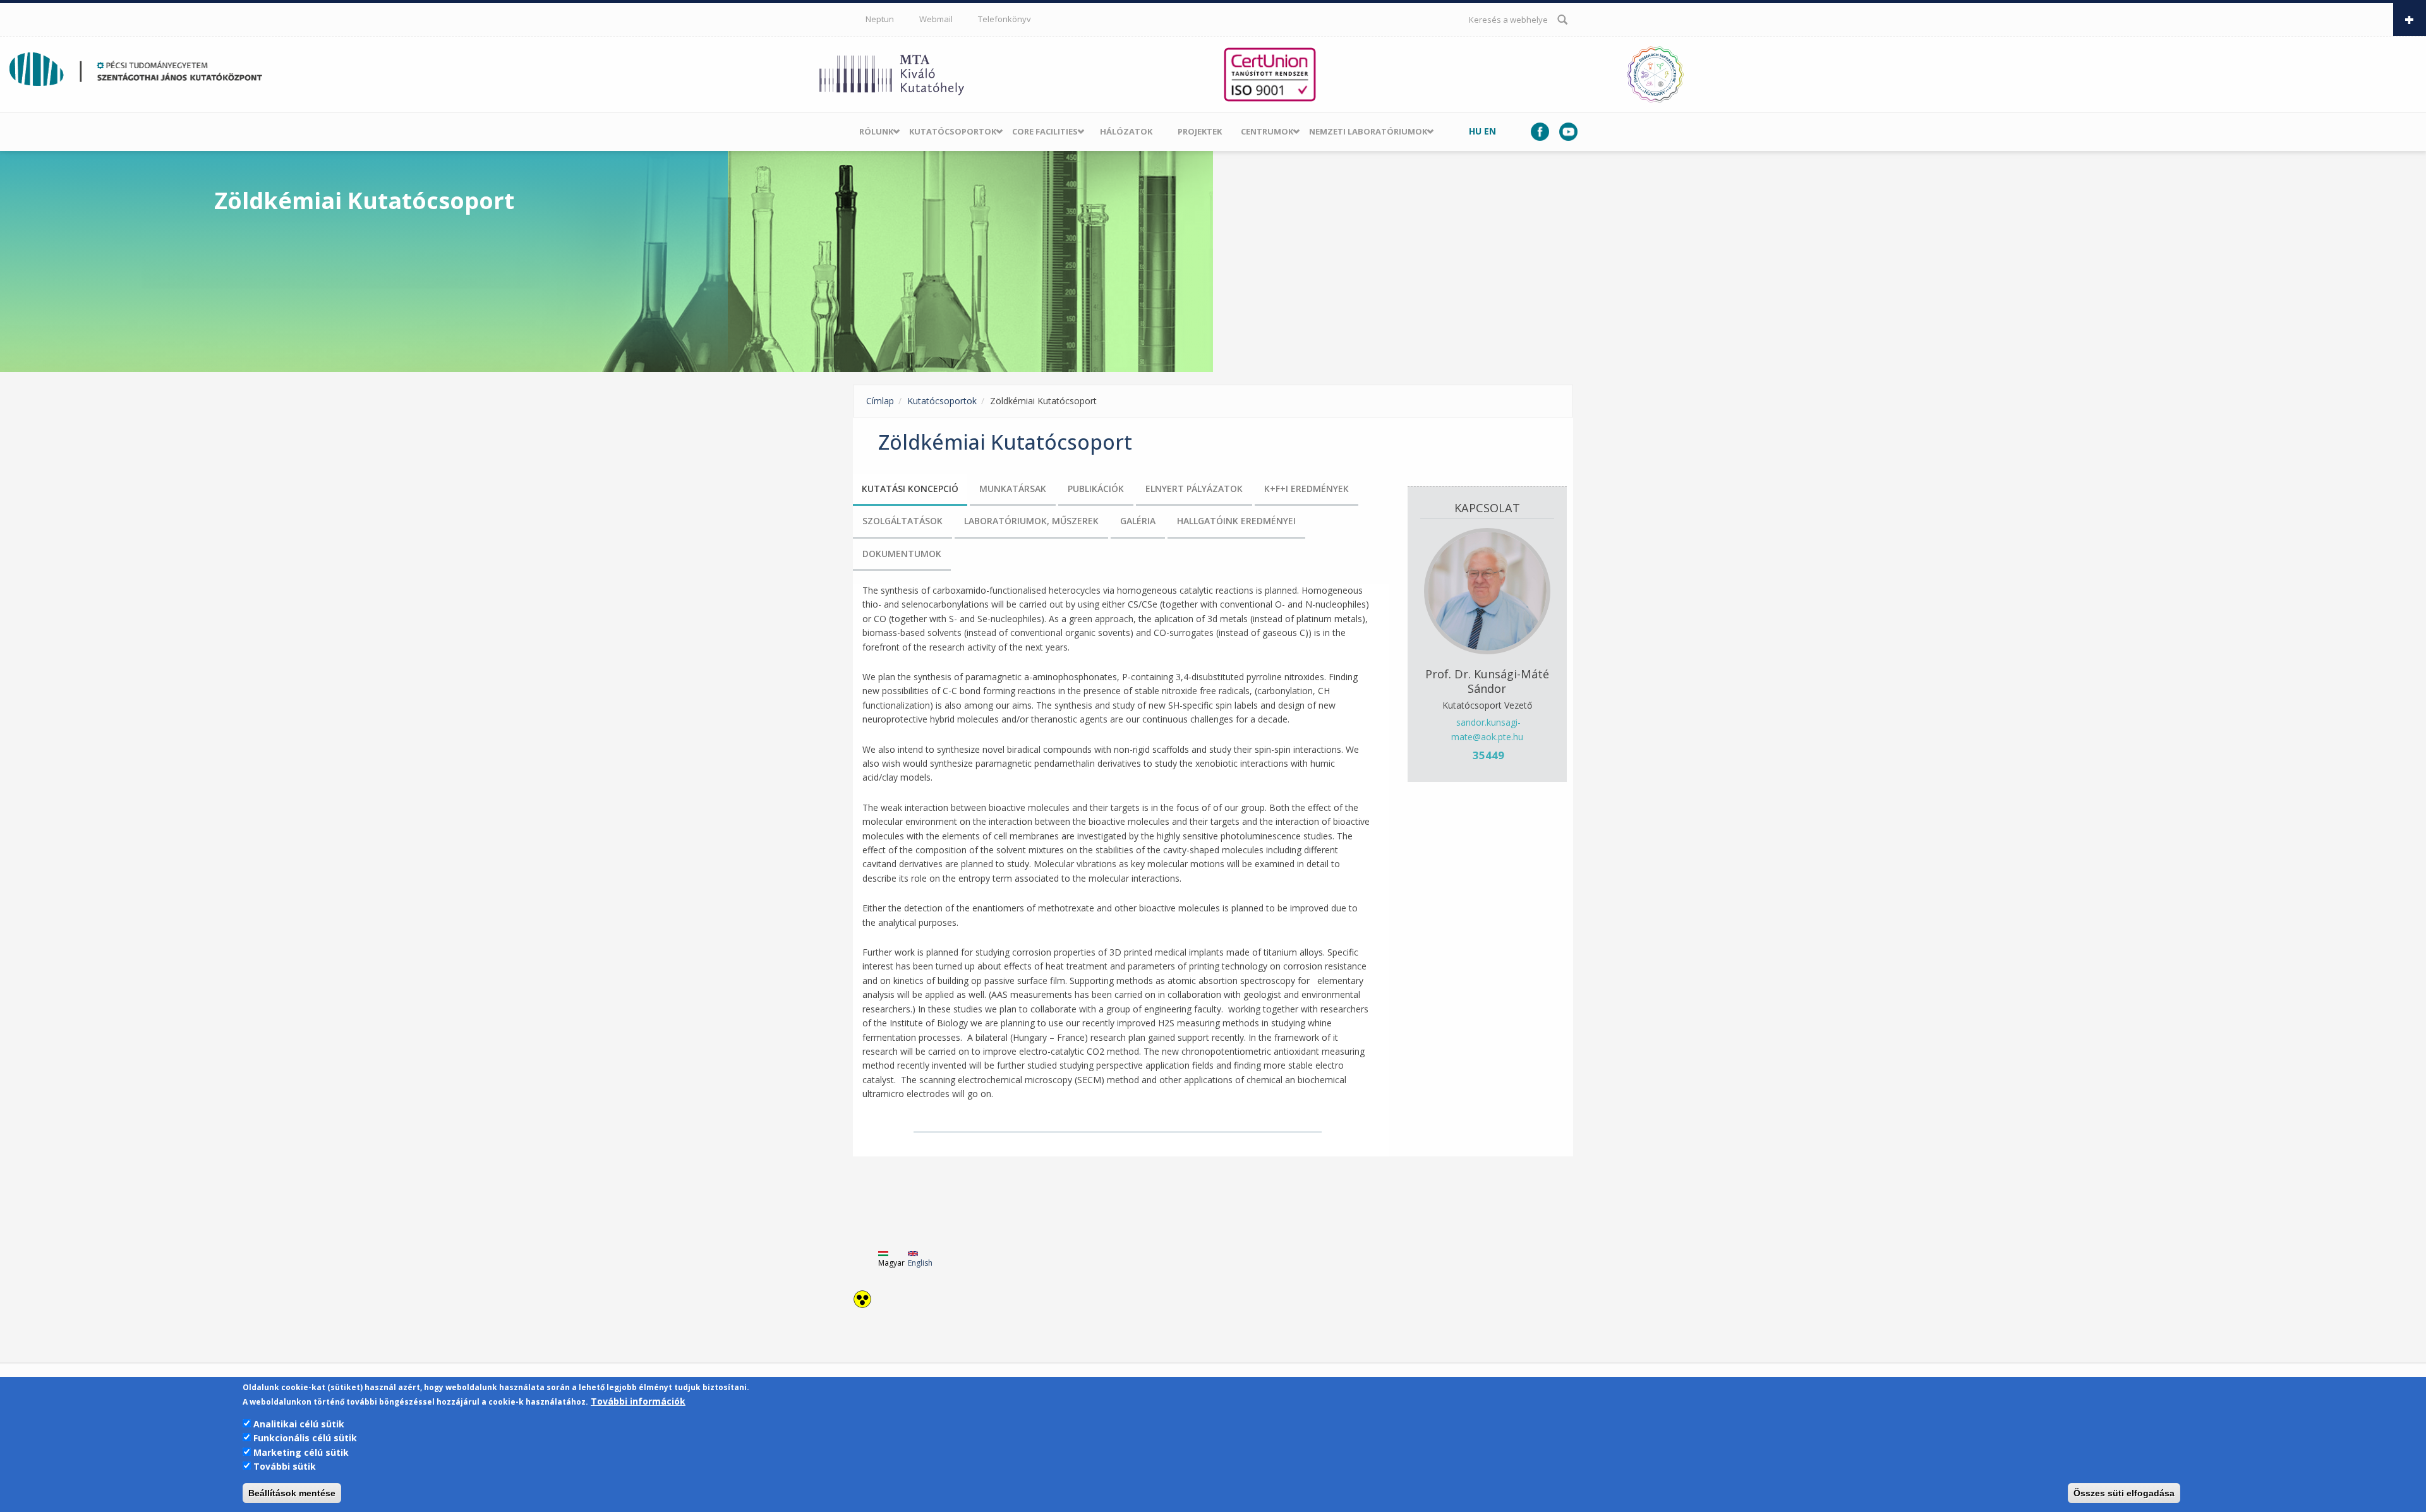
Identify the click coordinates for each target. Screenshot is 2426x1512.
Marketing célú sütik (301, 1452)
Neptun (880, 19)
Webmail (936, 19)
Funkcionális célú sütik (305, 1438)
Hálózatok (1126, 131)
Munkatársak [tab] (1013, 489)
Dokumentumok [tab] (902, 554)
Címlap (880, 401)
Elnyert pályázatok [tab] (1194, 489)
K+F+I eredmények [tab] (1307, 489)
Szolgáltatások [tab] (902, 521)
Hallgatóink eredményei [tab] (1236, 521)
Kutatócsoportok (953, 131)
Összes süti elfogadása (2124, 1493)
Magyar (891, 1263)
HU (1475, 131)
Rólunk (876, 131)
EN (1490, 131)
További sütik (285, 1466)
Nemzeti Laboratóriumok (1368, 131)
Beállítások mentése (292, 1493)
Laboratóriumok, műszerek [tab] (1031, 521)
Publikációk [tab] (1096, 489)
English (920, 1263)
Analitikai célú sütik (299, 1424)
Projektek (1200, 131)
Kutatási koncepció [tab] (910, 489)
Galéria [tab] (1138, 521)
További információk (638, 1401)
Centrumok (1267, 131)
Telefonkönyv (1005, 19)
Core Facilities (1045, 131)
